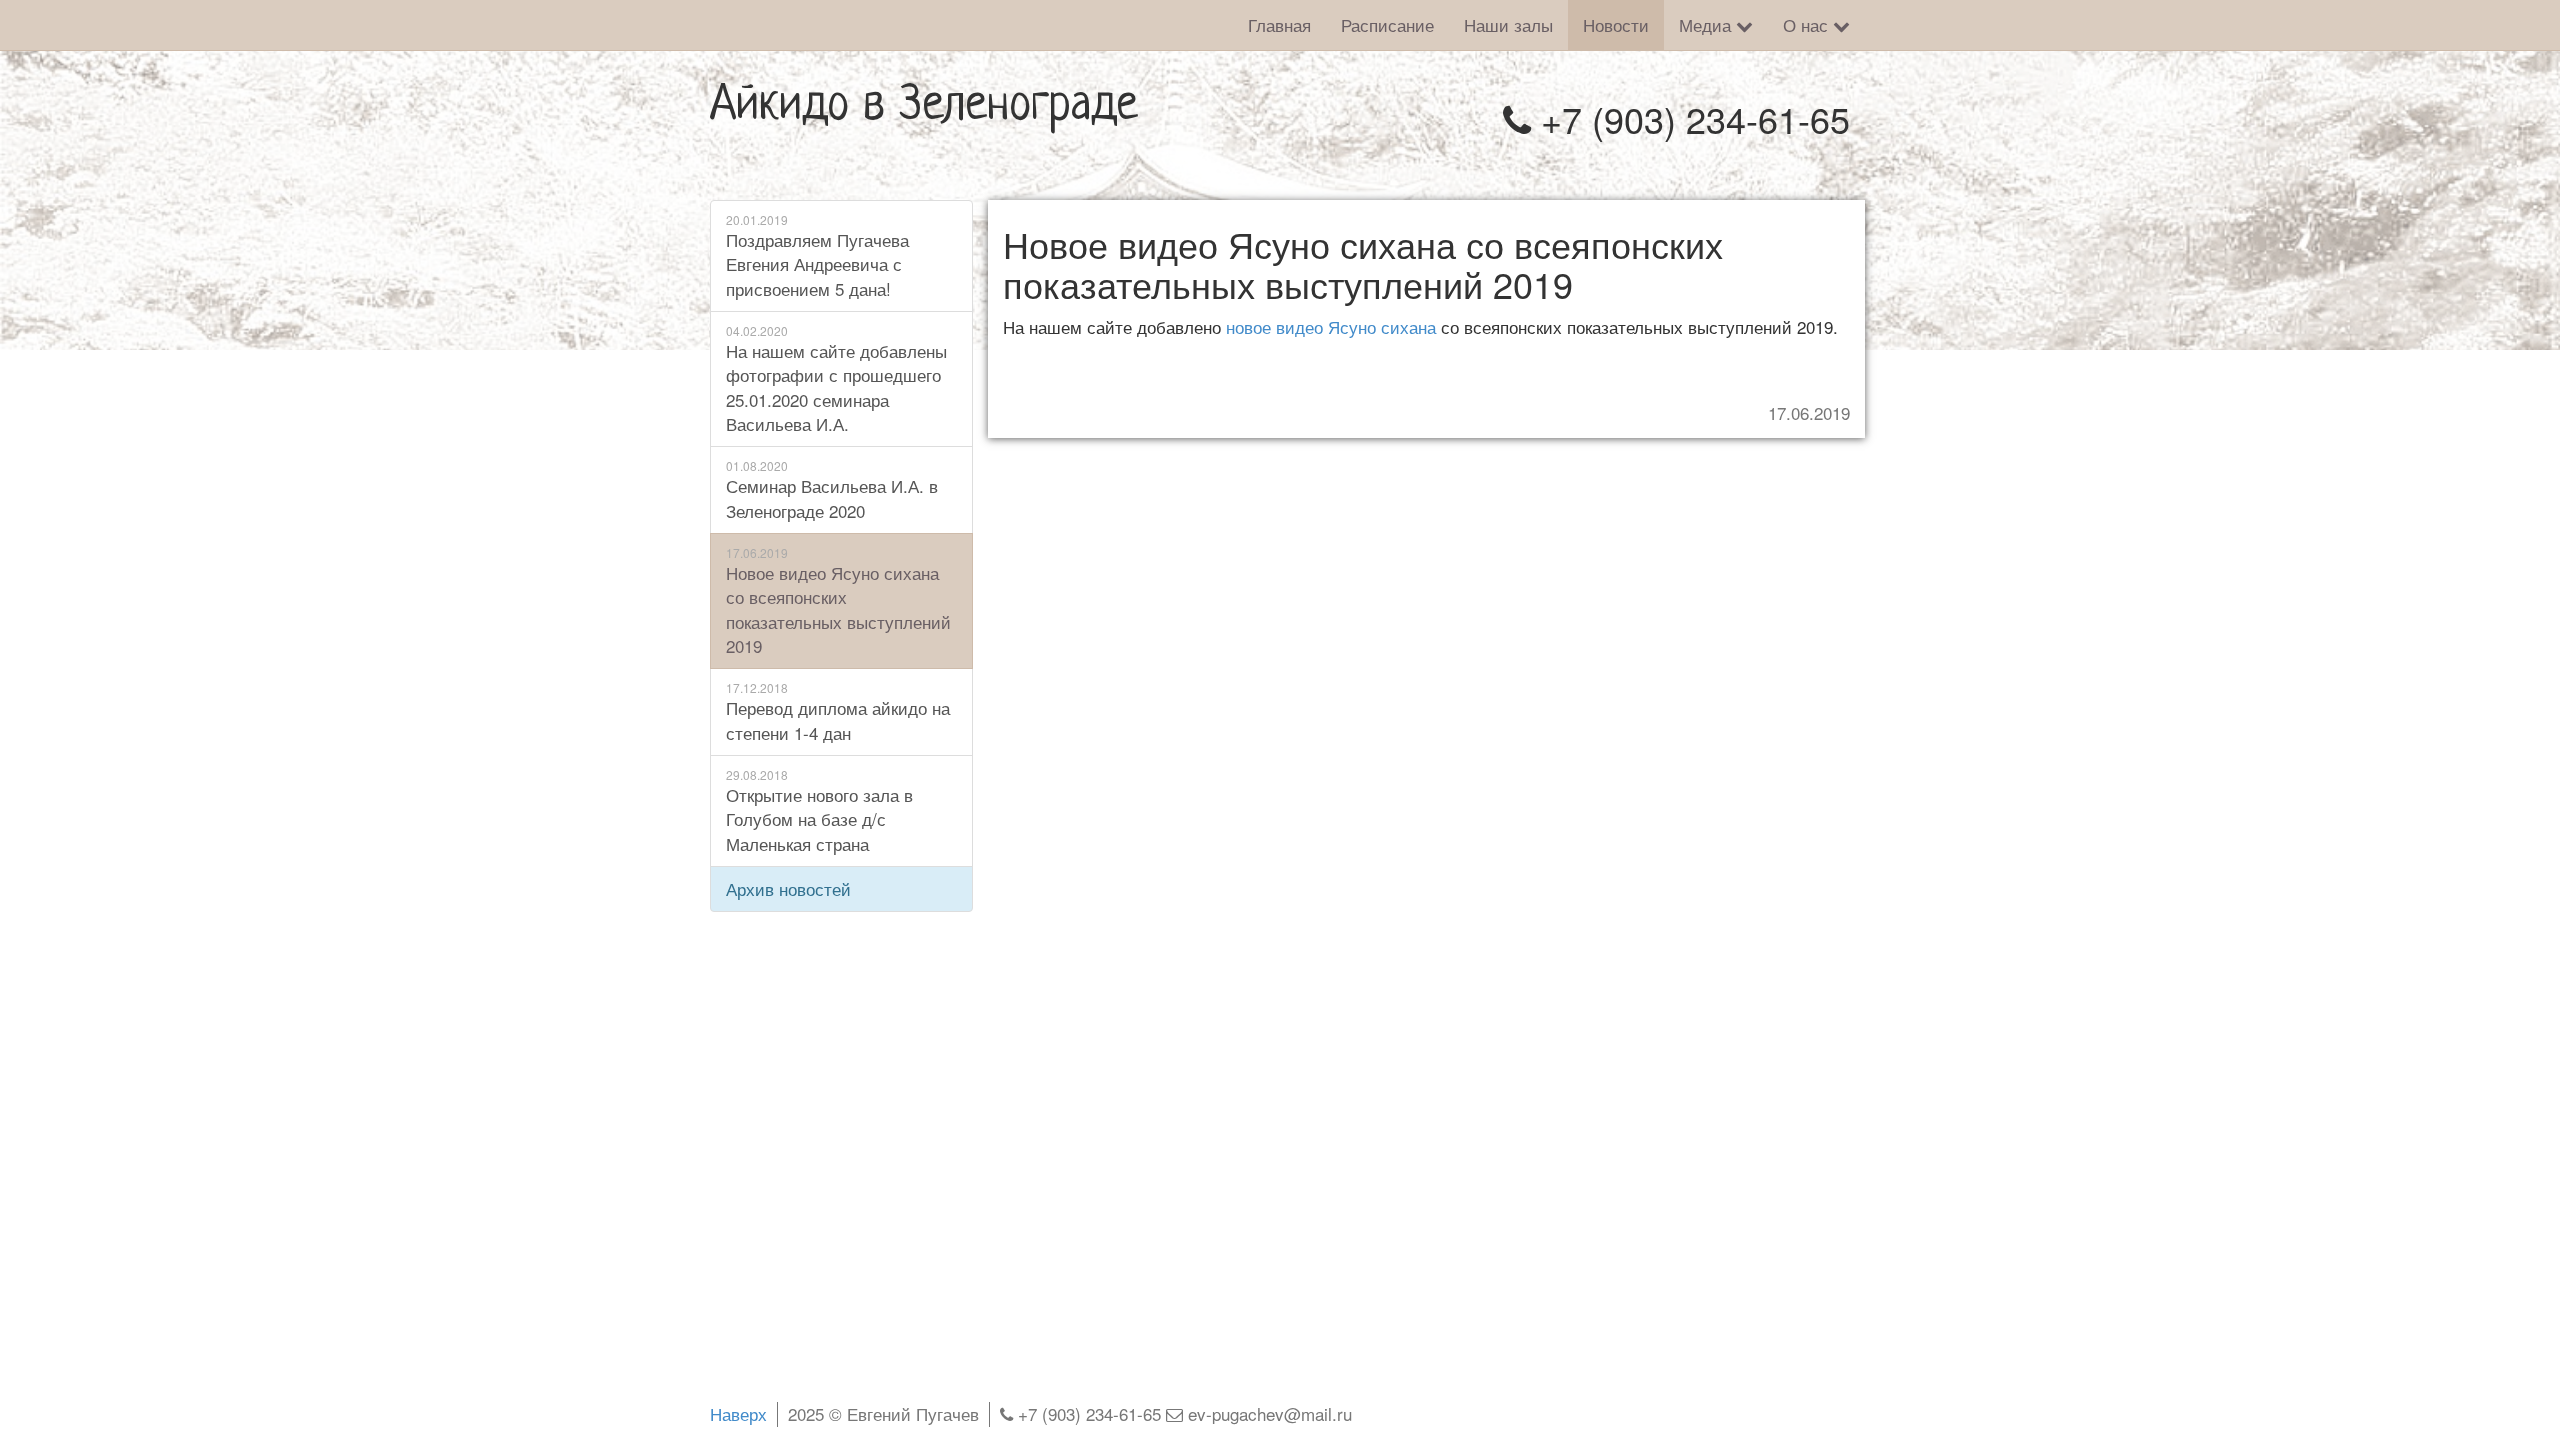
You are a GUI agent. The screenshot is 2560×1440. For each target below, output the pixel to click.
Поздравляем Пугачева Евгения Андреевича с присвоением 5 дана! (817, 256)
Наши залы (1508, 24)
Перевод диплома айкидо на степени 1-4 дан (838, 711)
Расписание (1387, 24)
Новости (1616, 24)
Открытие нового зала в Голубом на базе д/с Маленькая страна (819, 811)
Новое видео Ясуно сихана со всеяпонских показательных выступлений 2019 (838, 601)
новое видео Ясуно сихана (1331, 326)
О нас (1808, 24)
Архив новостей (788, 888)
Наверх (738, 1413)
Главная (1279, 24)
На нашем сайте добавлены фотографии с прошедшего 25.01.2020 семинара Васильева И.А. (836, 379)
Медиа (1707, 24)
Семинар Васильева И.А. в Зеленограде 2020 (832, 489)
